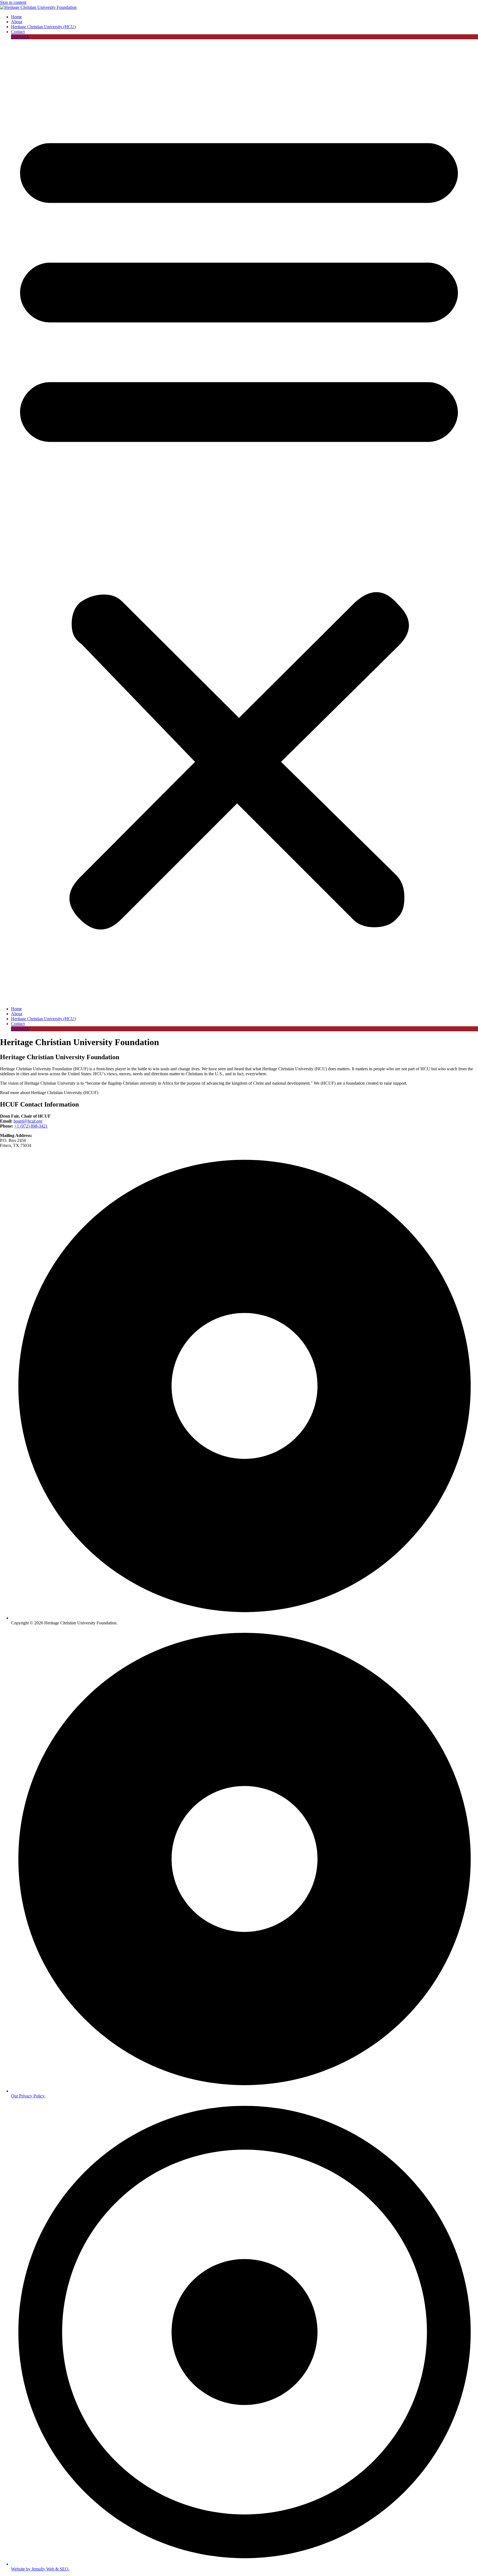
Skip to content (13, 2)
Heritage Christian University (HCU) (43, 27)
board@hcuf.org (28, 1121)
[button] (239, 523)
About (17, 22)
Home (16, 17)
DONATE (20, 37)
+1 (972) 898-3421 (31, 1126)
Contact (18, 32)
